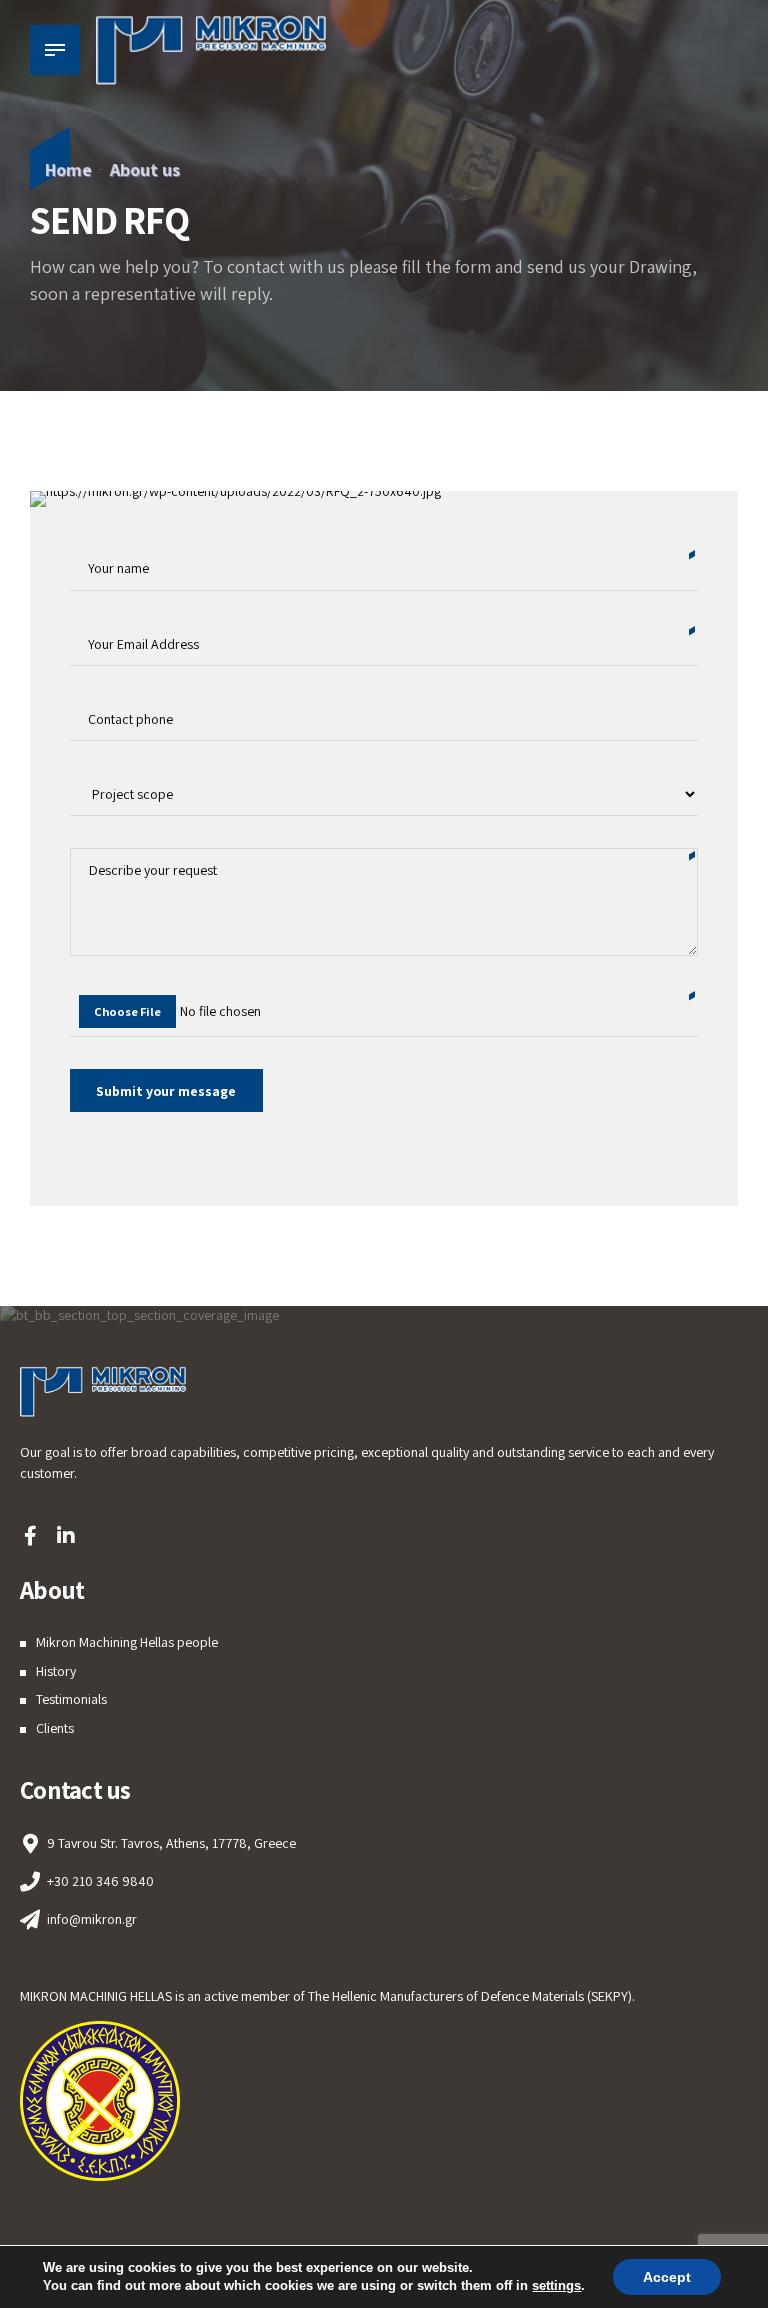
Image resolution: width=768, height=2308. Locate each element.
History (56, 1671)
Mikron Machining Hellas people (127, 1642)
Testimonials (71, 1699)
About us (145, 169)
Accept (667, 2277)
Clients (55, 1728)
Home (68, 169)
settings (556, 2285)
